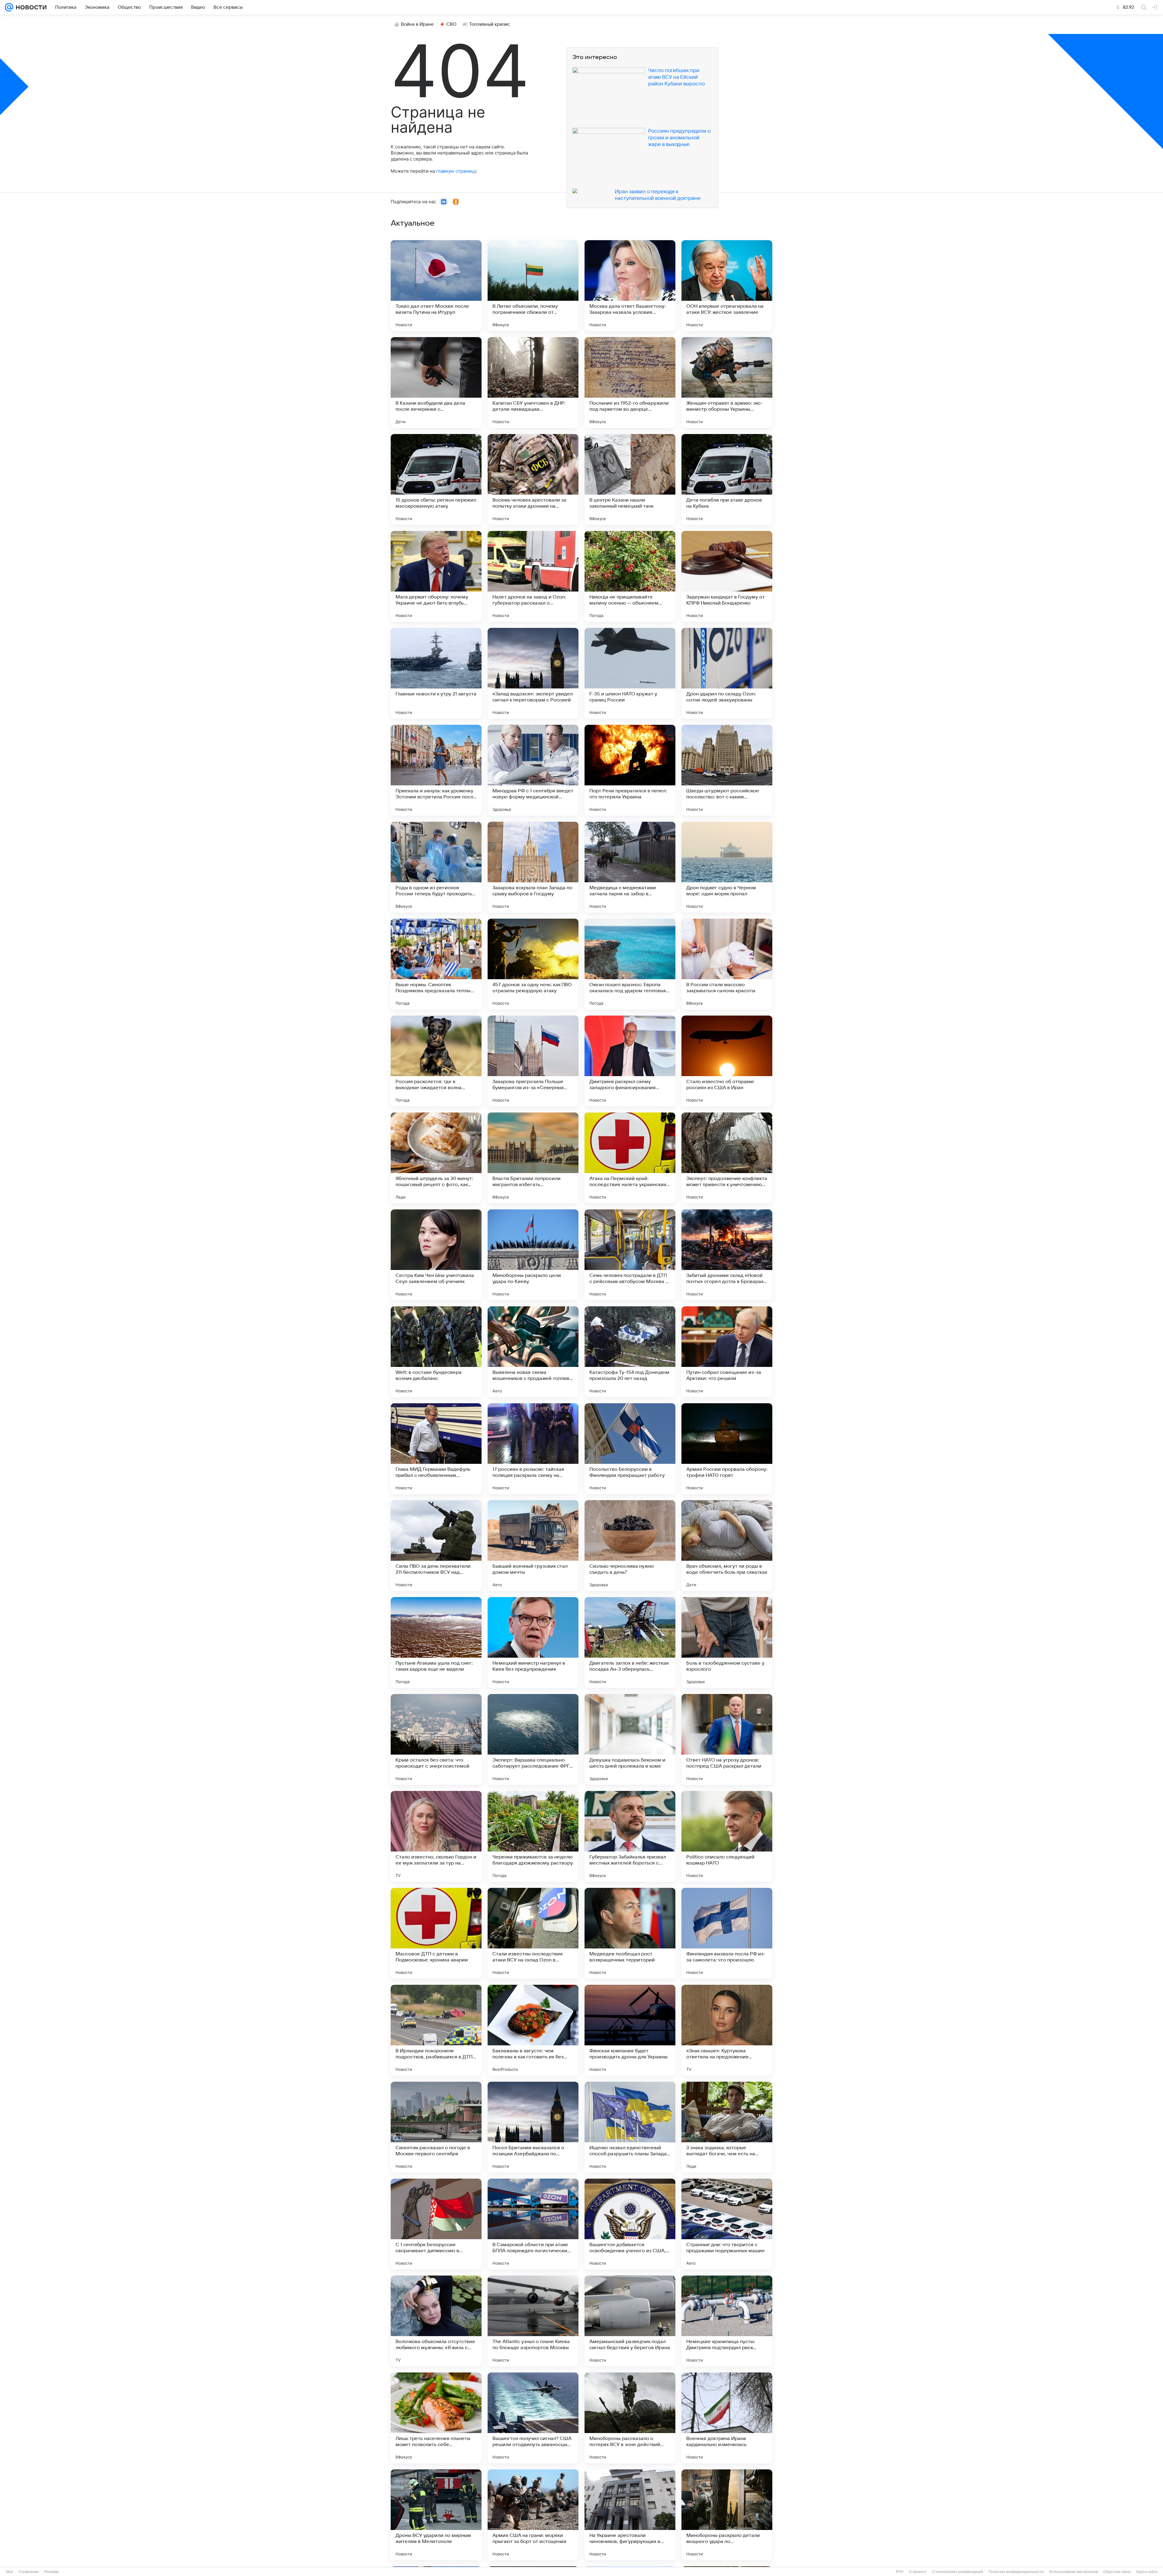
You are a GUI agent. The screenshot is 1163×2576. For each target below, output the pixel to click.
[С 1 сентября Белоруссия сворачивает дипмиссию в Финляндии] (436, 2224)
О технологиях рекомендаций (958, 2572)
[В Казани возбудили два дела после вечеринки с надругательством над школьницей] (436, 383)
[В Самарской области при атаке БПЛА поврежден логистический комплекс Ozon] (533, 2224)
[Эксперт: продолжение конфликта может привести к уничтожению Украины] (727, 1158)
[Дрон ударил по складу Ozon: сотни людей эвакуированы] (727, 673)
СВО (451, 24)
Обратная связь (1117, 2572)
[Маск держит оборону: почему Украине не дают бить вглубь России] (436, 576)
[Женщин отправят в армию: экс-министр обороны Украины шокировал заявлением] (727, 383)
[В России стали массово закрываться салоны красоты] (727, 964)
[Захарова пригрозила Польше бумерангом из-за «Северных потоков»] (533, 1061)
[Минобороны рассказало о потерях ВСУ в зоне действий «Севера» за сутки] (630, 2418)
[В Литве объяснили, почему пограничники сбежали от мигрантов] (533, 286)
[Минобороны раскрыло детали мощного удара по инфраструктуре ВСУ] (727, 2515)
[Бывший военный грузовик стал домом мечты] (533, 1546)
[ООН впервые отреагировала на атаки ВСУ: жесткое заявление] (727, 286)
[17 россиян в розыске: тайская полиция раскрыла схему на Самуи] (533, 1449)
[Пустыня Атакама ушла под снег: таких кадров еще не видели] (436, 1643)
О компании (29, 2572)
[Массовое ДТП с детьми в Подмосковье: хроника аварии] (436, 1933)
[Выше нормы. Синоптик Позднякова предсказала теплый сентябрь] (436, 964)
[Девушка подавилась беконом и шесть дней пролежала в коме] (630, 1739)
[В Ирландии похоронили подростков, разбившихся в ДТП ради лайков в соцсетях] (436, 2030)
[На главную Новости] (30, 7)
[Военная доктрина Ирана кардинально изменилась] (727, 2418)
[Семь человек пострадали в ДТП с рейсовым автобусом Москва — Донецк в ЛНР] (630, 1255)
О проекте (918, 2572)
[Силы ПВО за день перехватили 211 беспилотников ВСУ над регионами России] (436, 1546)
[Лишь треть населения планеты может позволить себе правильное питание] (436, 2418)
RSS (900, 2572)
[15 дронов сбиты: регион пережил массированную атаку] (436, 479)
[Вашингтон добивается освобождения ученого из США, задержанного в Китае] (630, 2224)
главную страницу (456, 171)
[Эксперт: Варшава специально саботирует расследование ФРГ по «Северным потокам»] (533, 1739)
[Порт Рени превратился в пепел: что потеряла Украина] (630, 770)
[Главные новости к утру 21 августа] (436, 673)
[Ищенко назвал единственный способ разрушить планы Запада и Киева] (630, 2127)
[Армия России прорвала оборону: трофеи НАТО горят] (727, 1449)
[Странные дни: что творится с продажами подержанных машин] (727, 2224)
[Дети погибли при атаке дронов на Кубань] (727, 479)
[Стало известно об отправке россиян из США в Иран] (727, 1061)
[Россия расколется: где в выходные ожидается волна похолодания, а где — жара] (436, 1061)
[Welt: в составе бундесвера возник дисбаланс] (436, 1352)
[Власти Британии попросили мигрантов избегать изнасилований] (533, 1158)
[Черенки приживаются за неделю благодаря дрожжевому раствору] (533, 1836)
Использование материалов (1074, 2572)
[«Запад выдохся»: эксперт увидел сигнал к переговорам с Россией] (533, 673)
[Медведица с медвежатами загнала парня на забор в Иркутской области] (630, 867)
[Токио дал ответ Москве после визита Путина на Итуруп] (436, 286)
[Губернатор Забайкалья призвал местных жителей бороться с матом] (630, 1836)
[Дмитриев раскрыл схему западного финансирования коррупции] (630, 1061)
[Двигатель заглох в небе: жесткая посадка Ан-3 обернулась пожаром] (630, 1643)
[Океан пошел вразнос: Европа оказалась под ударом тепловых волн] (630, 964)
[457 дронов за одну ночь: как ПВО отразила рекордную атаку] (533, 964)
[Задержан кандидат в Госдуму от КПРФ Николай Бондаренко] (727, 576)
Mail (10, 2572)
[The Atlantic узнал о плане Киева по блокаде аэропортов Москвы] (533, 2321)
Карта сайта (1147, 2572)
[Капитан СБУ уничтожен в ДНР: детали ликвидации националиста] (533, 383)
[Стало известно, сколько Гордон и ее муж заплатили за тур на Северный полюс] (436, 1836)
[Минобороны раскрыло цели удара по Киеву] (533, 1255)
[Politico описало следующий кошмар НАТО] (727, 1836)
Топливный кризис (490, 24)
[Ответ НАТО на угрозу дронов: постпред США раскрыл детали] (727, 1739)
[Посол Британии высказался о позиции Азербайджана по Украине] (533, 2127)
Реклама (51, 2572)
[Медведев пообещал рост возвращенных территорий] (630, 1933)
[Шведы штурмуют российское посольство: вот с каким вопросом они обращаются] (727, 770)
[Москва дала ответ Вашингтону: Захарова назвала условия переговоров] (630, 286)
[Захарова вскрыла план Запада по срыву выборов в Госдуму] (533, 867)
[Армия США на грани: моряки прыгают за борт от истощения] (533, 2515)
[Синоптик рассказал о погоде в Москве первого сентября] (436, 2127)
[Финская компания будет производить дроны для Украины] (630, 2030)
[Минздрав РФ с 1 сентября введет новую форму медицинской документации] (533, 770)
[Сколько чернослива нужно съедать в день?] (630, 1546)
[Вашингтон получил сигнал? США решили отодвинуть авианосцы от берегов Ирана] (533, 2418)
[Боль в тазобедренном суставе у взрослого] (727, 1643)
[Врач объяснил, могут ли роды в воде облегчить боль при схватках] (727, 1546)
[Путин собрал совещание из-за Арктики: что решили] (727, 1352)
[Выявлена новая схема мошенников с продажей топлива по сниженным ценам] (533, 1352)
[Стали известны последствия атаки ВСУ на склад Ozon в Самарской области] (533, 1933)
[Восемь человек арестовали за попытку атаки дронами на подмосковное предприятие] (533, 479)
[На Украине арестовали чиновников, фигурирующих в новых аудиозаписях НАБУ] (630, 2515)
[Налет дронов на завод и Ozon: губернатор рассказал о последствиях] (533, 576)
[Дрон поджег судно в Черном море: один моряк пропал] (727, 867)
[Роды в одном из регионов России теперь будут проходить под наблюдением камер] (436, 867)
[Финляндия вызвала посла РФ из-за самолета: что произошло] (727, 1933)
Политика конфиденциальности (1016, 2572)
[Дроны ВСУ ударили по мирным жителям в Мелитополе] (436, 2515)
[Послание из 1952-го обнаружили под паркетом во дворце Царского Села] (630, 383)
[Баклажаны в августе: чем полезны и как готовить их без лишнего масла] (533, 2030)
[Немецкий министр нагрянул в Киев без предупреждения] (533, 1643)
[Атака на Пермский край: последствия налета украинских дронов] (630, 1158)
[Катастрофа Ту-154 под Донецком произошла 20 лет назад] (630, 1352)
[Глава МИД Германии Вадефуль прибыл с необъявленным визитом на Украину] (436, 1449)
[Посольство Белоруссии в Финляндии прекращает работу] (630, 1449)
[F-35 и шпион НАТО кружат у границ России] (630, 673)
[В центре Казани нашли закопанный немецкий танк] (630, 479)
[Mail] (9, 7)
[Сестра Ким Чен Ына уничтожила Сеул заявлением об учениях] (436, 1255)
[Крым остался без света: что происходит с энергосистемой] (436, 1739)
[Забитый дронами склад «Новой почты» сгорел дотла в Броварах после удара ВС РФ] (727, 1255)
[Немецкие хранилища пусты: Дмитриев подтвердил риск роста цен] (727, 2321)
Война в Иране (417, 24)
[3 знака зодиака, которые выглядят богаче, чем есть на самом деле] (727, 2127)
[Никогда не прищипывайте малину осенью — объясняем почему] (630, 576)
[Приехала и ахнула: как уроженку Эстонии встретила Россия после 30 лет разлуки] (436, 770)
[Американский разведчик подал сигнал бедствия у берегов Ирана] (630, 2321)
